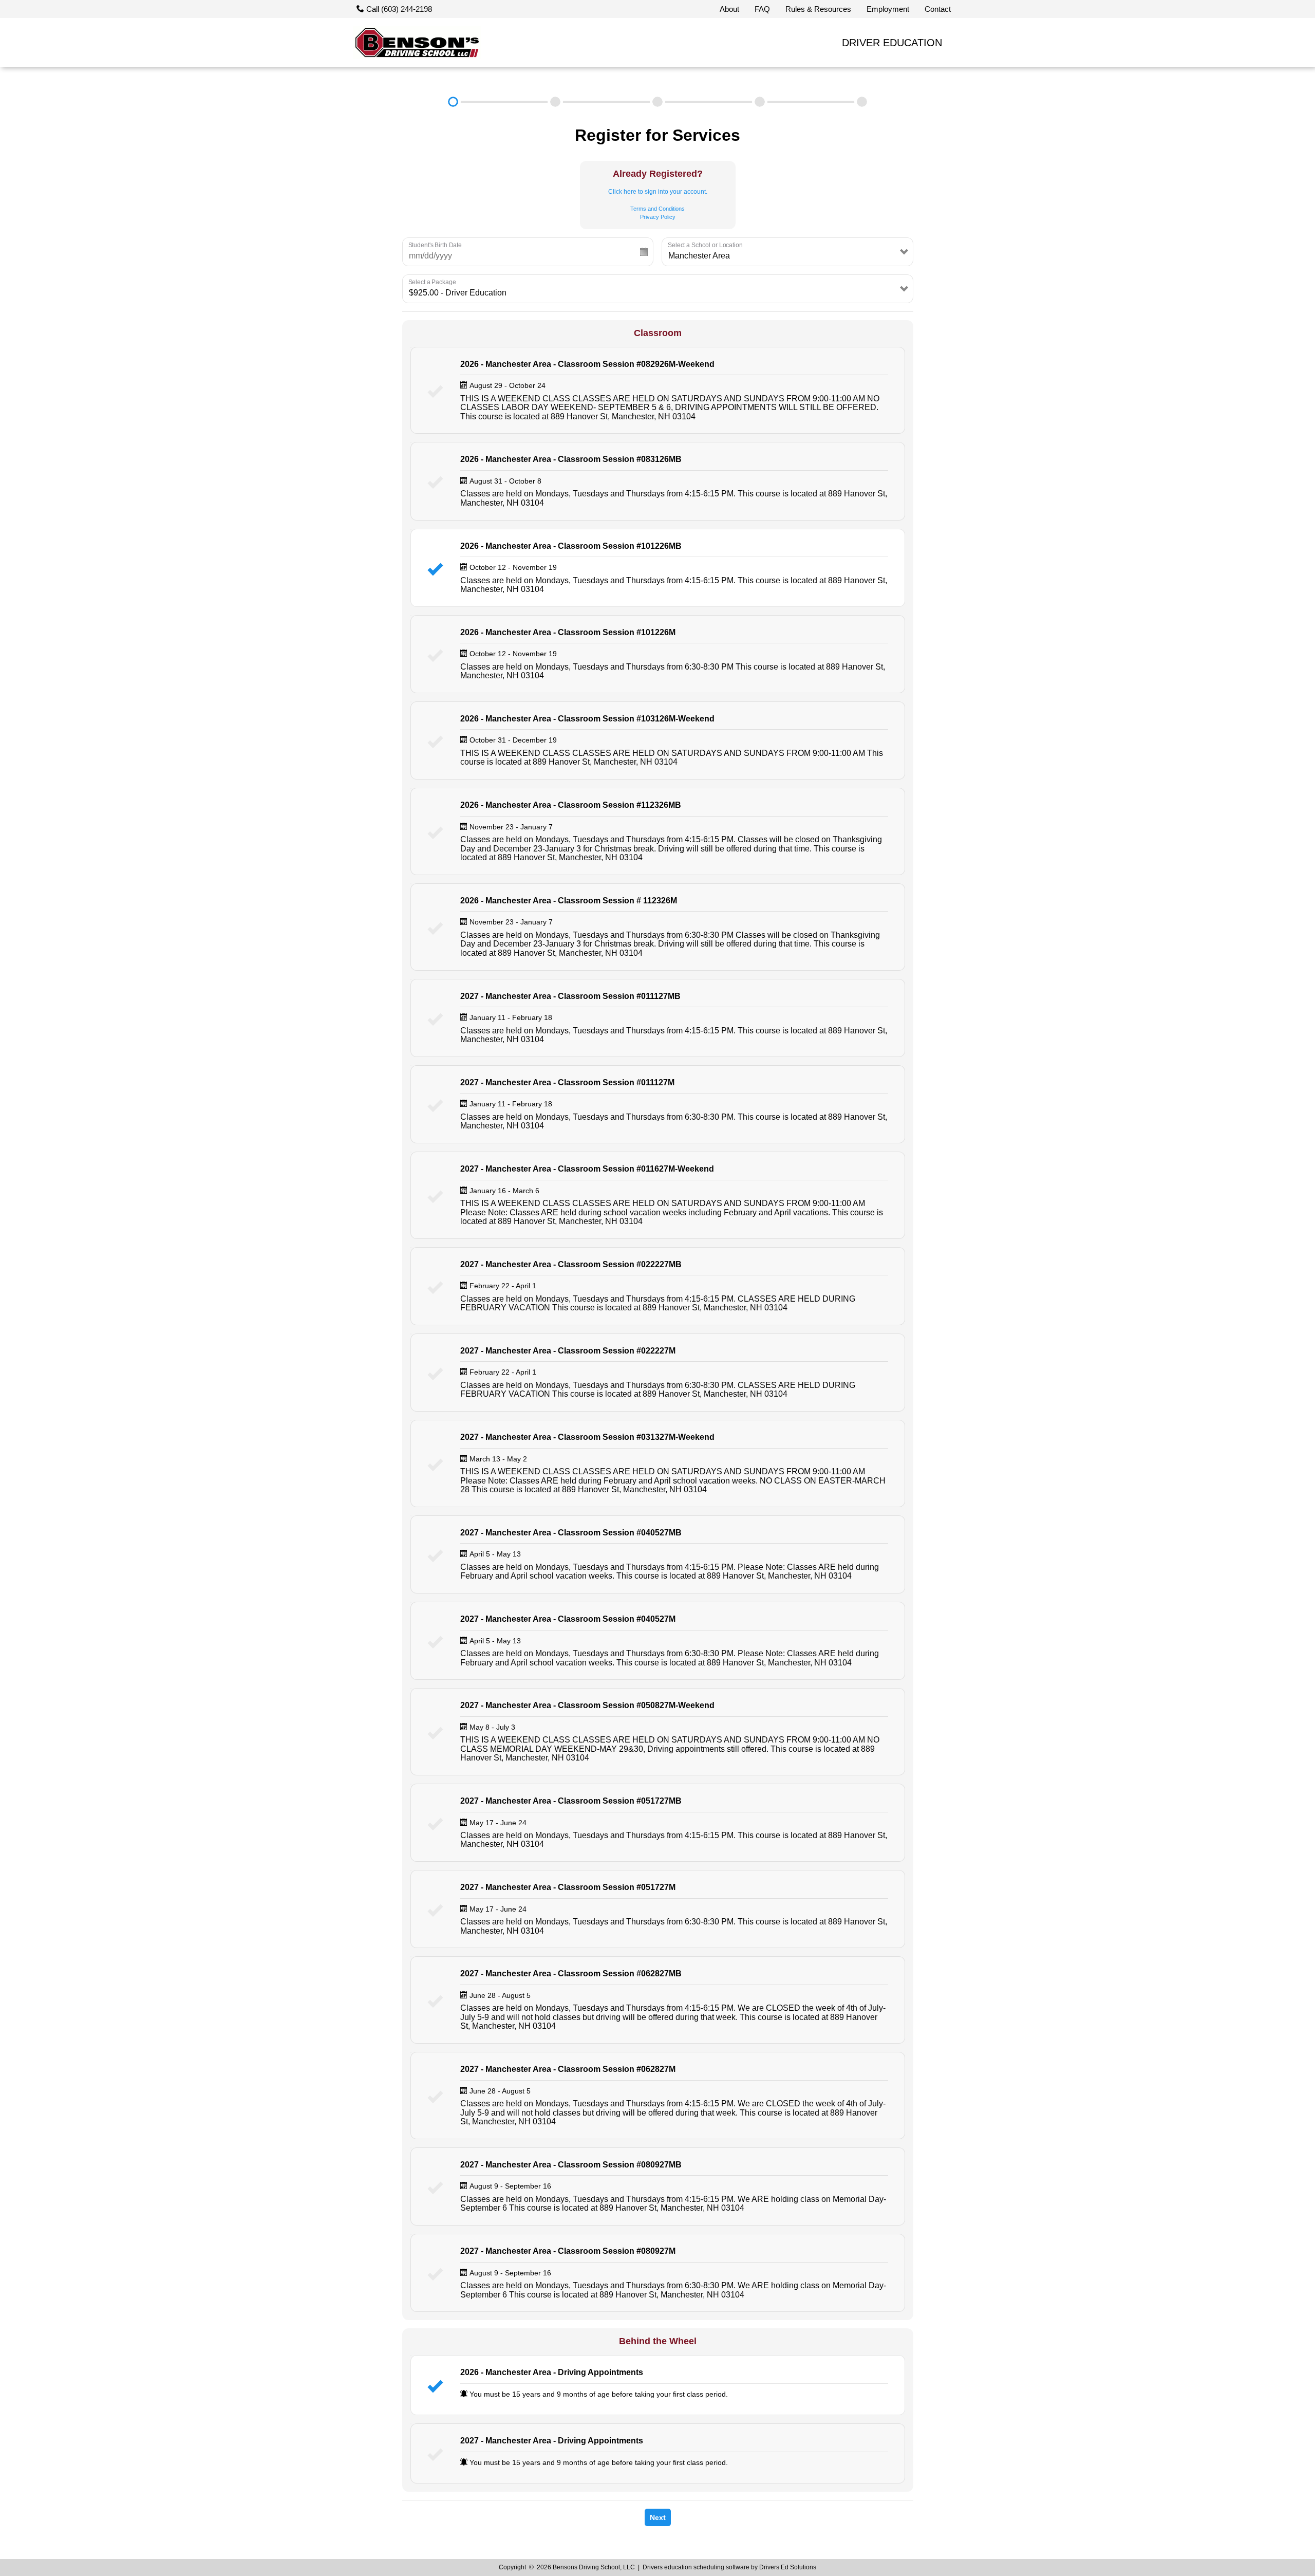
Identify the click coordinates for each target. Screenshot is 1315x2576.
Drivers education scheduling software (696, 2567)
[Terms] (760, 102)
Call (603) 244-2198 (398, 9)
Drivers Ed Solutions (788, 2567)
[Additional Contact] (658, 102)
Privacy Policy (658, 217)
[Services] (453, 102)
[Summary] (862, 102)
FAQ (762, 9)
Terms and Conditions (657, 209)
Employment (888, 9)
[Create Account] (556, 102)
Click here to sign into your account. (658, 192)
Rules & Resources (818, 9)
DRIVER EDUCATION (892, 43)
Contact (938, 9)
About (729, 9)
